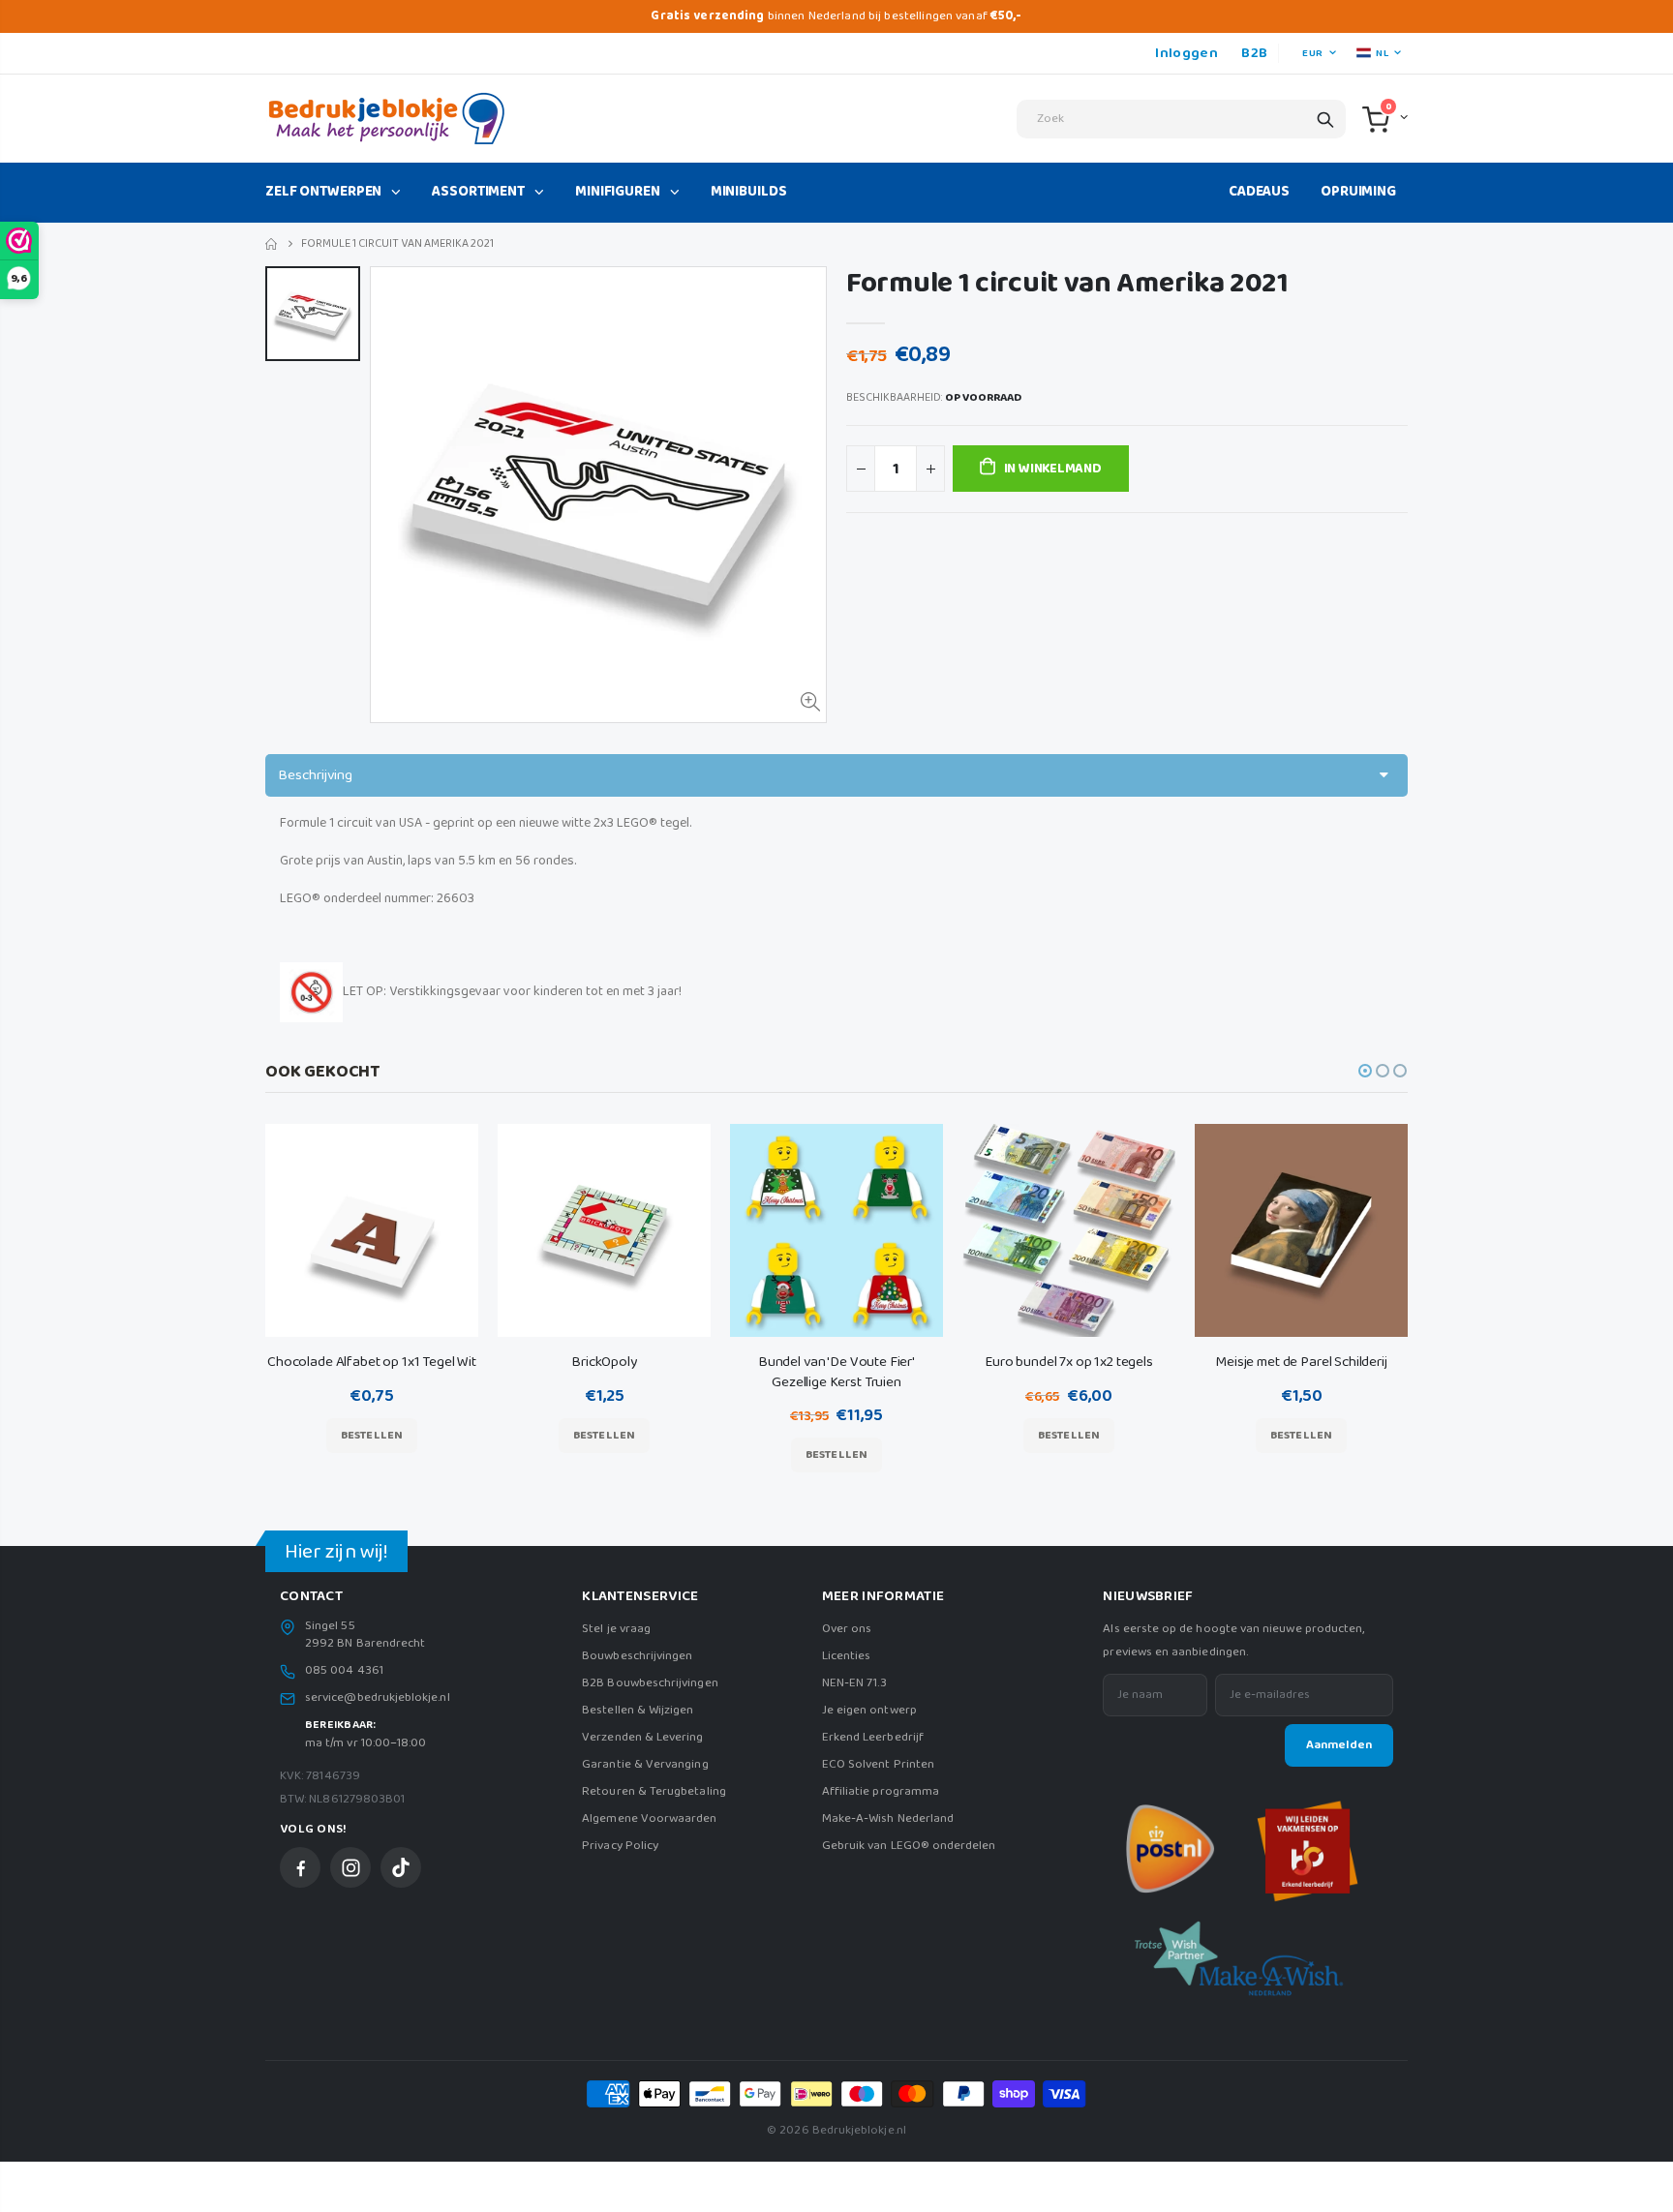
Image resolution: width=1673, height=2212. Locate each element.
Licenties (847, 1656)
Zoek (1325, 119)
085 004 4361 (344, 1671)
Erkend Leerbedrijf (873, 1737)
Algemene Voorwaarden (649, 1818)
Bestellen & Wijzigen (638, 1710)
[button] (1365, 1071)
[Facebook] (300, 1867)
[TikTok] (401, 1867)
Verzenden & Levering (642, 1737)
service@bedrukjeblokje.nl (378, 1698)
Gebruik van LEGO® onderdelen (909, 1846)
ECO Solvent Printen (878, 1764)
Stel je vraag (616, 1629)
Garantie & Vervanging (645, 1764)
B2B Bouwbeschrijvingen (650, 1683)
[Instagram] (350, 1867)
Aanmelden (1339, 1745)
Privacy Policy (620, 1846)
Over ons (847, 1629)
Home (273, 244)
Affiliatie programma (881, 1791)
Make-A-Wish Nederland (888, 1818)
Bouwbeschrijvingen (637, 1656)
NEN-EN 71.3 (855, 1683)
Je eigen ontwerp (869, 1710)
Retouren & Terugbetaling (654, 1791)
